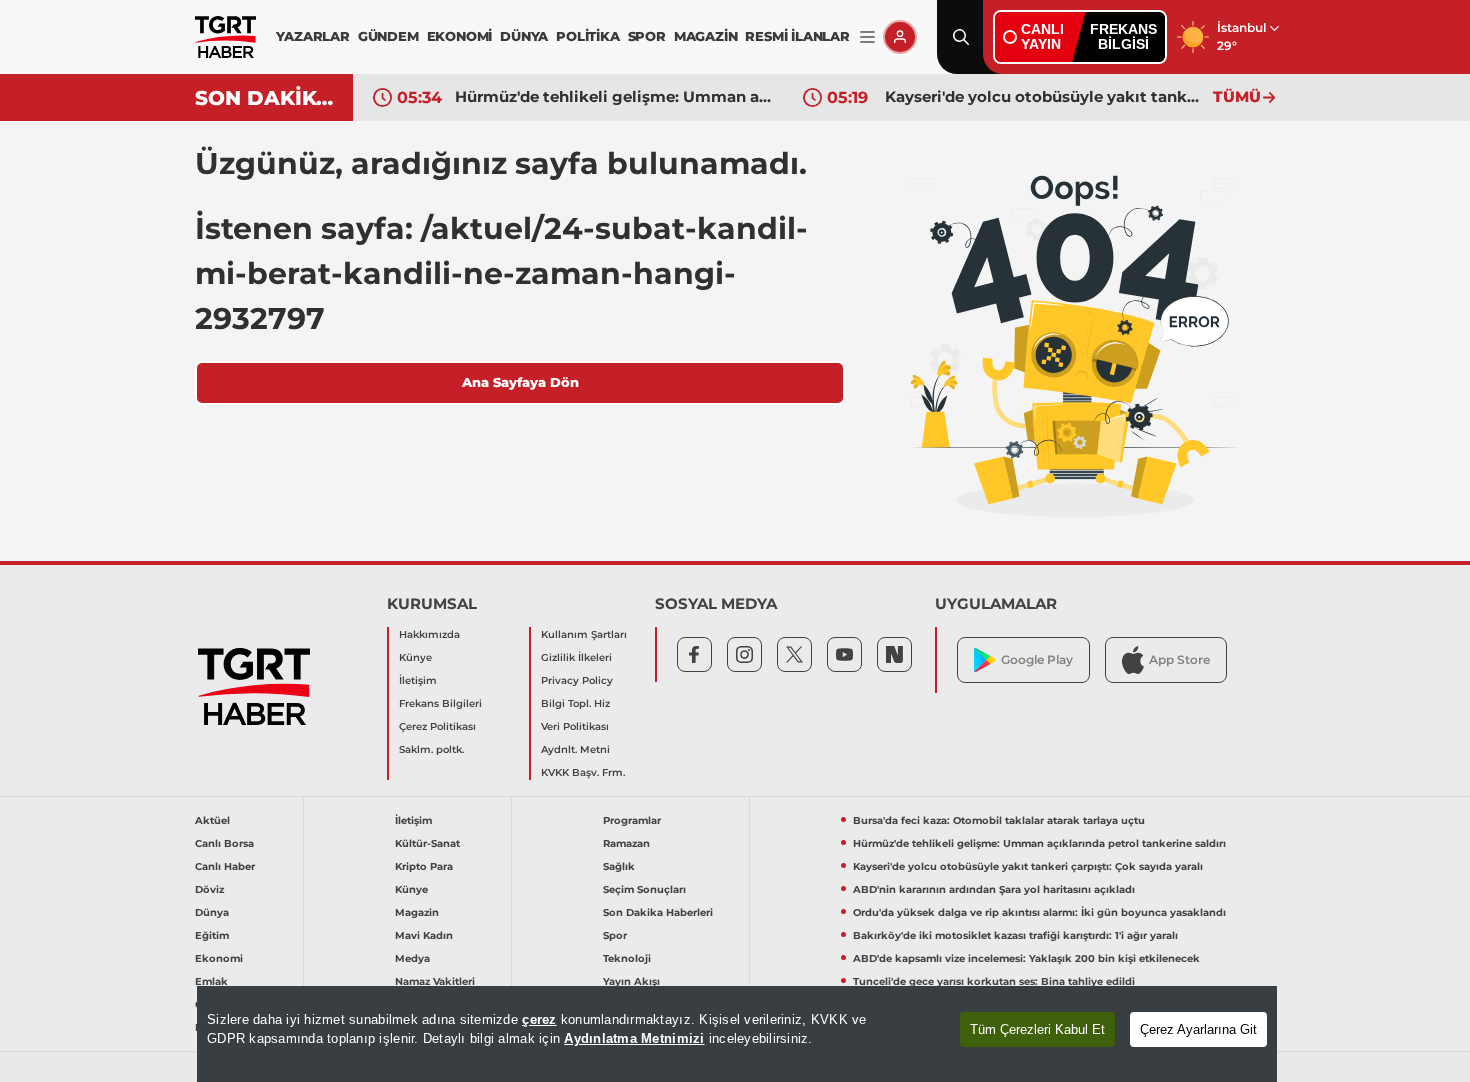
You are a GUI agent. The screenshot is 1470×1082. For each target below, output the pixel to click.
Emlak (211, 981)
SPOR (647, 36)
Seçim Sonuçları (644, 889)
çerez (539, 1019)
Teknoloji (627, 958)
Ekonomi (219, 958)
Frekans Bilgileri (440, 703)
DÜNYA (524, 36)
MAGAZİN (706, 36)
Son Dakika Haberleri (658, 912)
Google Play (1037, 659)
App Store (1179, 659)
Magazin (417, 912)
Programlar (632, 820)
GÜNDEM (388, 36)
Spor (615, 935)
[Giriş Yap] (900, 37)
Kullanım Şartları (584, 634)
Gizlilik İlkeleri (576, 657)
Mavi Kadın (424, 935)
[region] (737, 1034)
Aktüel (212, 820)
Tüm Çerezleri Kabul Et (1037, 1029)
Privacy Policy (577, 680)
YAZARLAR (312, 36)
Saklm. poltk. (431, 749)
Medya (412, 958)
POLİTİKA (587, 36)
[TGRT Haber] (225, 37)
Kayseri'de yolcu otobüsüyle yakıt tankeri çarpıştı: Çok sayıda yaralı (1044, 96)
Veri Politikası (575, 726)
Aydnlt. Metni (575, 749)
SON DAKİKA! (266, 98)
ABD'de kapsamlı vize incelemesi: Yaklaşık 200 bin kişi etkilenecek (1026, 958)
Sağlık (619, 866)
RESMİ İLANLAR (797, 36)
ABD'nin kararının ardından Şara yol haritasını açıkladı (994, 889)
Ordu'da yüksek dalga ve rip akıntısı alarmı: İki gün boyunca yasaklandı (1039, 912)
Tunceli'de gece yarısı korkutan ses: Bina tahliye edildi (994, 981)
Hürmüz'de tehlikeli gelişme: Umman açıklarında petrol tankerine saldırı (614, 96)
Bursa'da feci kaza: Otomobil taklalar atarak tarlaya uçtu (999, 820)
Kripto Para (424, 866)
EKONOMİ (460, 36)
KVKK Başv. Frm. (583, 772)
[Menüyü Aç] (867, 37)
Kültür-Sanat (427, 843)
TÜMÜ (1237, 96)
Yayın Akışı (631, 981)
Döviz (209, 889)
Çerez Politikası (437, 726)
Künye (415, 657)
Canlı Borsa (224, 843)
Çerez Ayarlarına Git (1198, 1029)
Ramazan (626, 843)
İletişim (418, 680)
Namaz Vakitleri (435, 981)
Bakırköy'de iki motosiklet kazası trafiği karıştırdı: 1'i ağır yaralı (1015, 935)
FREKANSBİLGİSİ (1123, 36)
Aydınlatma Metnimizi (634, 1038)
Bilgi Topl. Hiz (575, 703)
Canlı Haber (225, 866)
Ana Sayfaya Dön (520, 382)
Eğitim (212, 935)
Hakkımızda (429, 634)
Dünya (212, 912)
